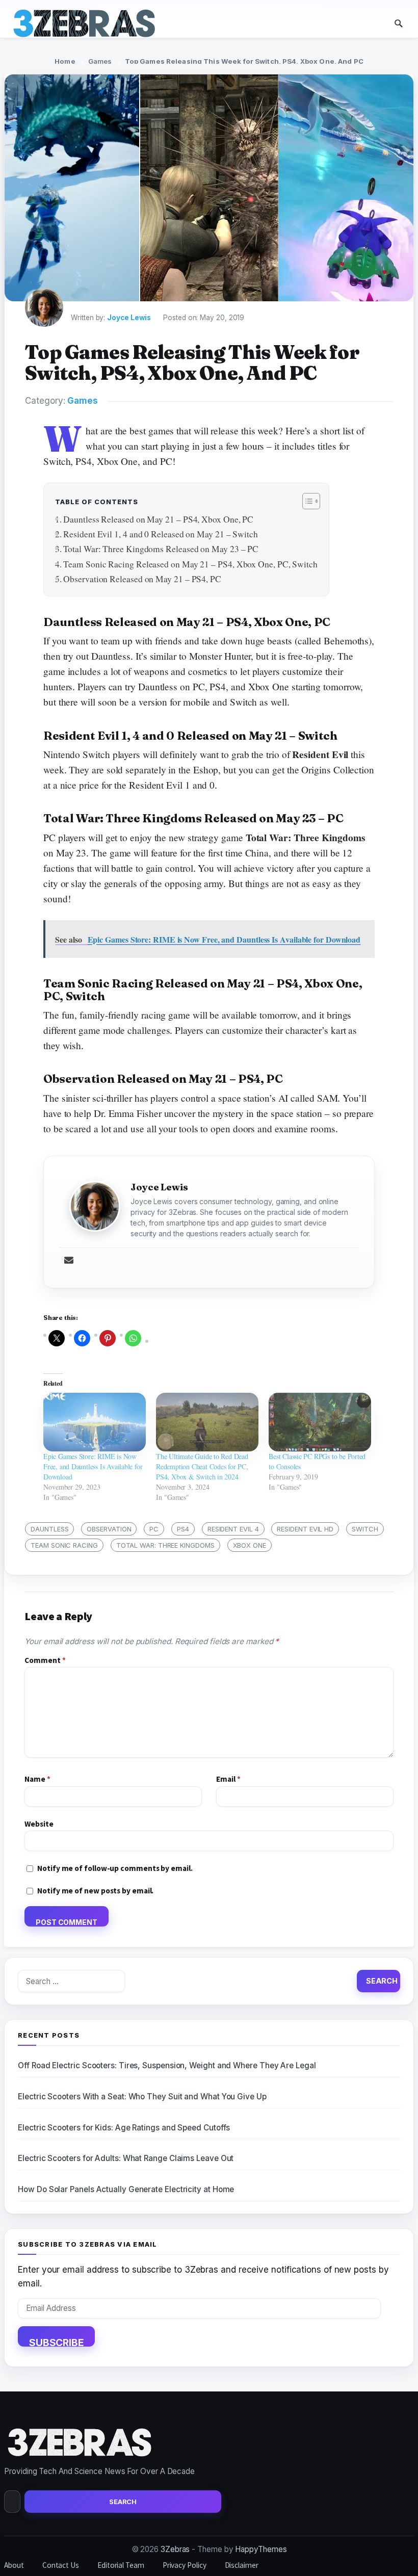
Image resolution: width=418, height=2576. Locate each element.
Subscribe (56, 2341)
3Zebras (175, 2549)
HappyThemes (261, 2549)
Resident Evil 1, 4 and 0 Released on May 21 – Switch (161, 534)
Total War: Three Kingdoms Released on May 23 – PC (161, 549)
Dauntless (49, 1529)
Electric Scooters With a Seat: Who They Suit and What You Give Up (142, 2097)
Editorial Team (121, 2565)
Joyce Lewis (129, 318)
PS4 (183, 1529)
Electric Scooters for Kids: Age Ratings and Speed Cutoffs (124, 2128)
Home (65, 61)
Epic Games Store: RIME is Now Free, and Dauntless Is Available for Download (93, 1466)
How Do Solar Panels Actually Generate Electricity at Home (126, 2189)
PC (154, 1529)
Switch (365, 1529)
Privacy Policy (185, 2565)
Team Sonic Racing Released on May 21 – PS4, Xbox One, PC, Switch (190, 564)
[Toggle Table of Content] (306, 501)
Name (37, 1779)
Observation (109, 1529)
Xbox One (250, 1545)
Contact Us (61, 2565)
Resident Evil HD (305, 1529)
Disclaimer (242, 2565)
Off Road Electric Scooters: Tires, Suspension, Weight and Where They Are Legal (167, 2065)
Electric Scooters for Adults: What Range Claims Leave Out (126, 2158)
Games (100, 61)
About (14, 2565)
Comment (45, 1660)
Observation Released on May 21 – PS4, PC (142, 579)
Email (228, 1779)
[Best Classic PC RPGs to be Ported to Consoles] (320, 1422)
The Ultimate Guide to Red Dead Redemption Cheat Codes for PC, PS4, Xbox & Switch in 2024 (202, 1466)
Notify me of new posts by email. (95, 1891)
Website (39, 1824)
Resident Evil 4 (233, 1529)
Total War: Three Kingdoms (165, 1545)
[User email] (69, 1261)
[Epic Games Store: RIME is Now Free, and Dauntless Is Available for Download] (95, 1422)
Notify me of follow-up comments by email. (115, 1868)
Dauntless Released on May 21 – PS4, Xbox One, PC (158, 519)
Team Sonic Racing (64, 1545)
